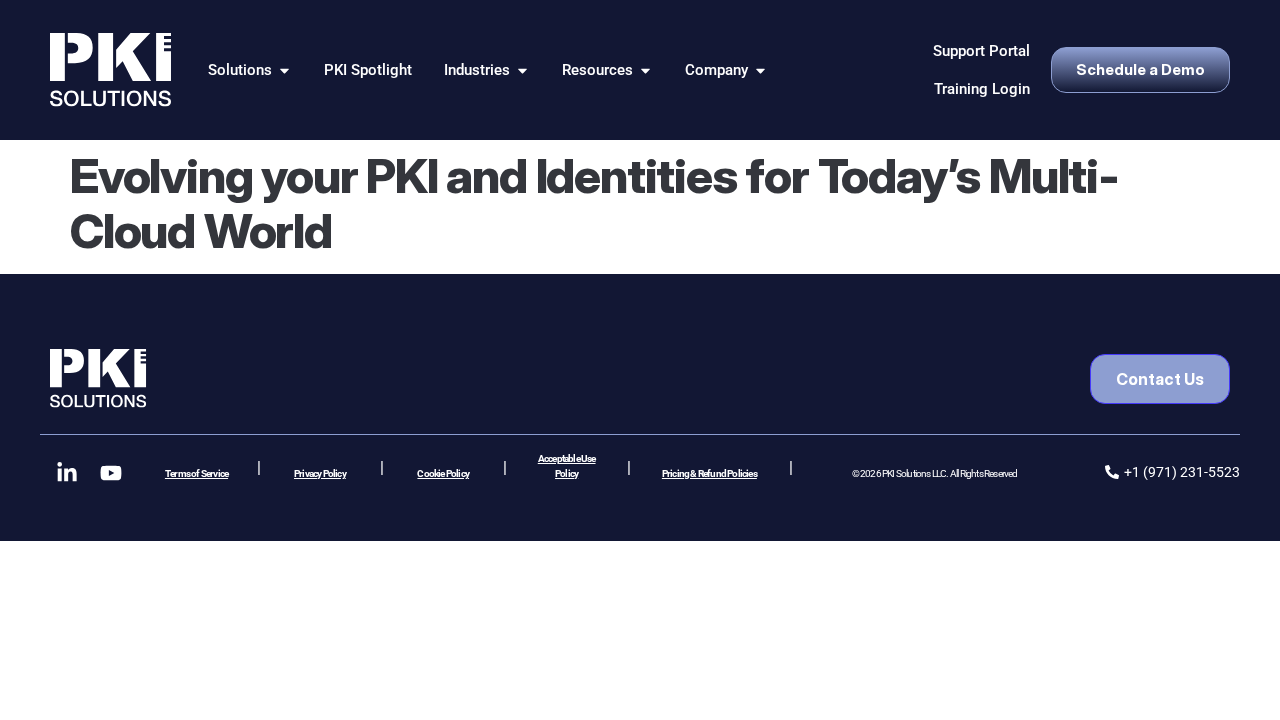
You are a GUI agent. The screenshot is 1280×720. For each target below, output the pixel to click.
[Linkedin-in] (67, 473)
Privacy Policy (320, 473)
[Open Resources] (645, 70)
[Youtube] (111, 473)
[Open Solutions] (284, 70)
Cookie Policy (443, 473)
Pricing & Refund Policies (709, 473)
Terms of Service (196, 473)
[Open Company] (760, 70)
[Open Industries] (522, 70)
